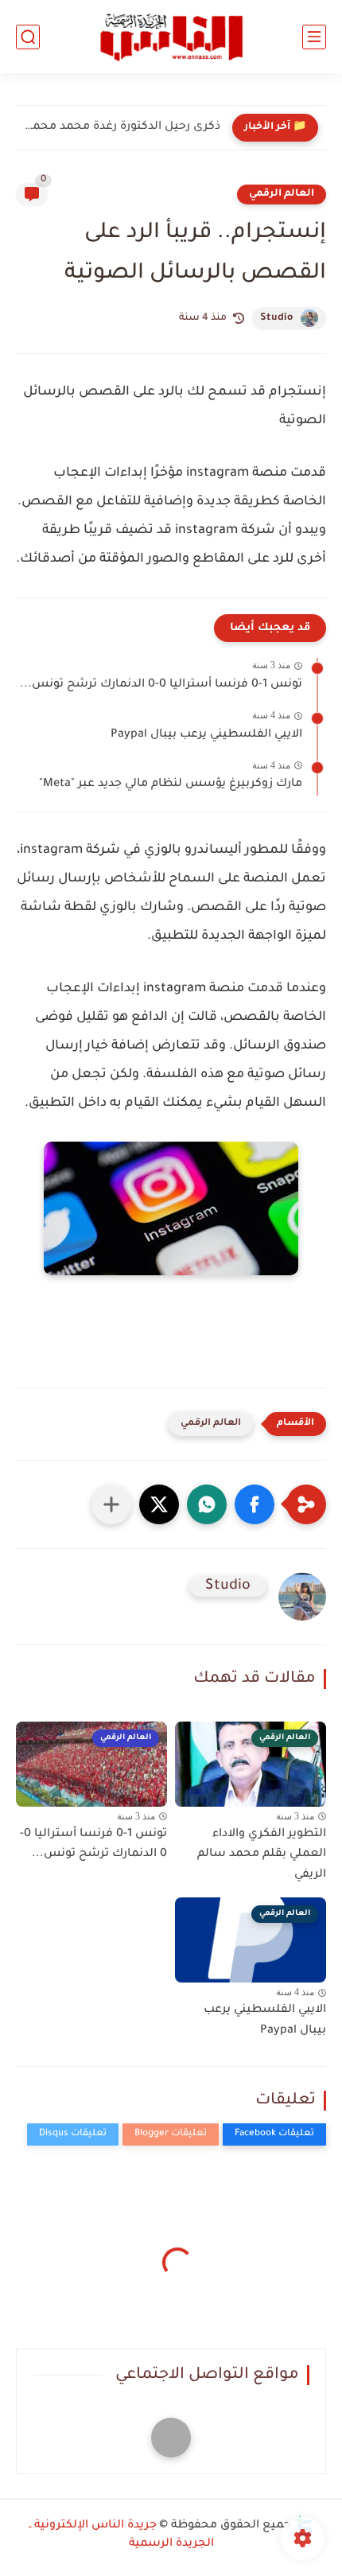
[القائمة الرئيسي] (314, 37)
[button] (255, 1504)
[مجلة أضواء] (171, 2438)
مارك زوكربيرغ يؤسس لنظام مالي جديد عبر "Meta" (171, 784)
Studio (276, 318)
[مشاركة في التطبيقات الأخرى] (111, 1504)
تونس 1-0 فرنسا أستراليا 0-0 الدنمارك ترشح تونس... (161, 685)
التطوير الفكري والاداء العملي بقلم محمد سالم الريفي (262, 1855)
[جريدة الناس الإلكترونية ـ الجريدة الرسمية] (171, 37)
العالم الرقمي (282, 194)
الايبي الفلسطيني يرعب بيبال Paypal (206, 735)
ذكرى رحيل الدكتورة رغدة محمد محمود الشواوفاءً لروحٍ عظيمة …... (122, 127)
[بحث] (28, 37)
